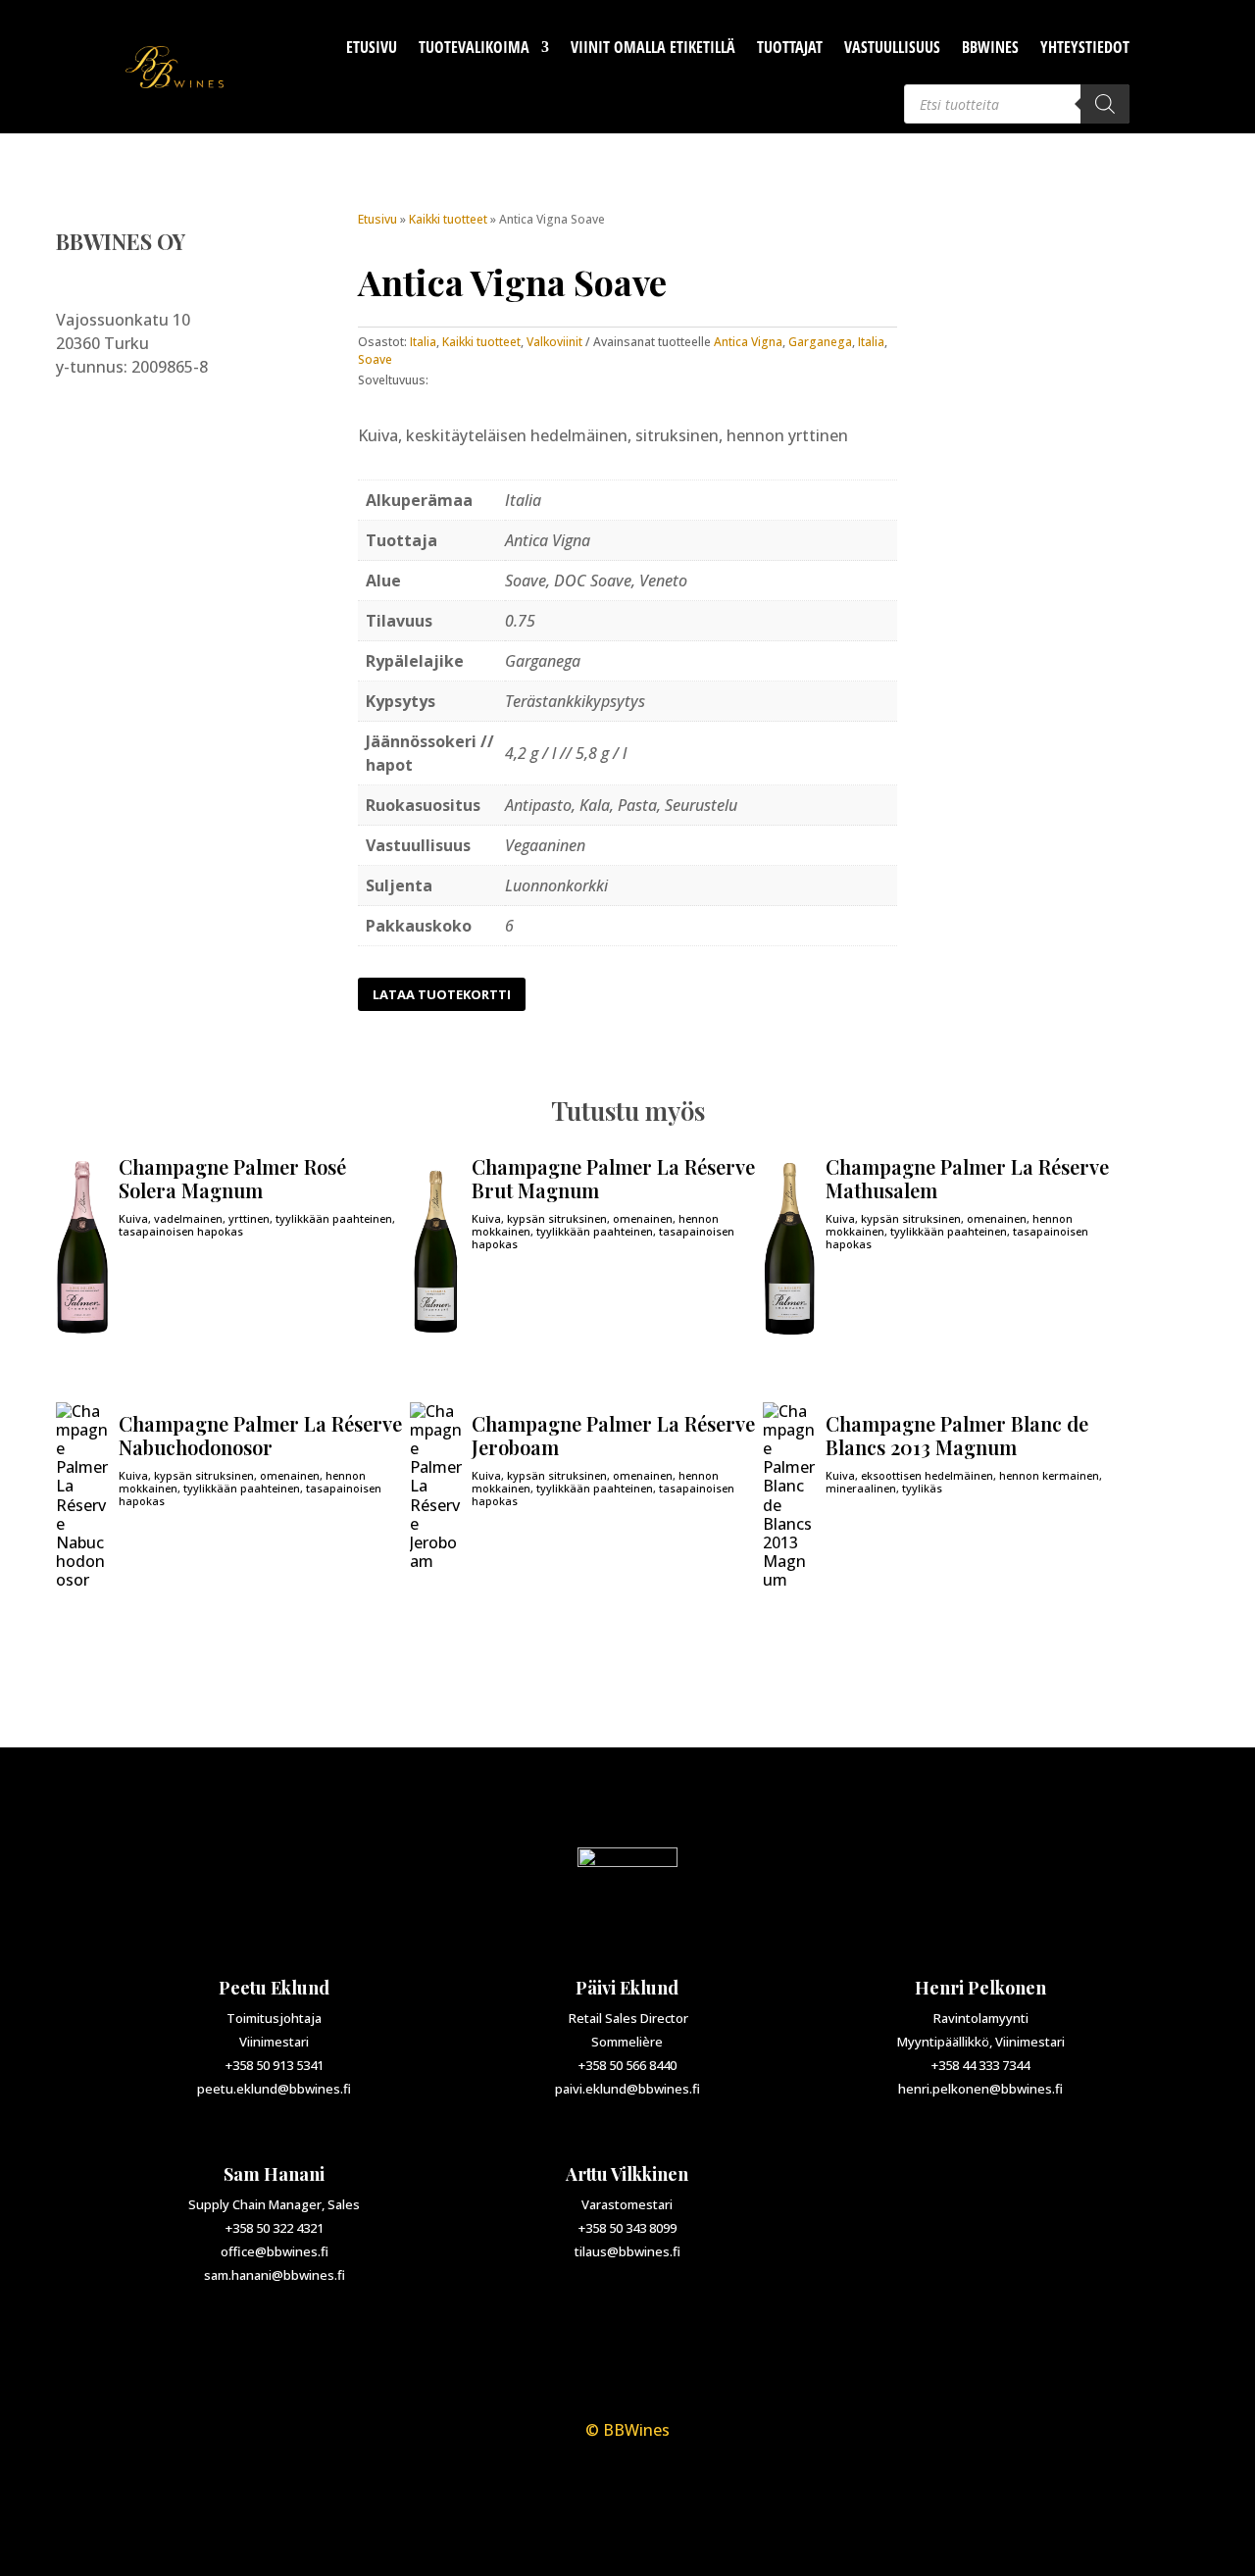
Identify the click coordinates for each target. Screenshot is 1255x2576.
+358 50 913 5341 (275, 2065)
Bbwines (990, 47)
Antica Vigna (748, 342)
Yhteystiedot (1085, 47)
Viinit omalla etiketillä (653, 47)
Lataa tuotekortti (442, 994)
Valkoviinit (554, 342)
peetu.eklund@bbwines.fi (274, 2089)
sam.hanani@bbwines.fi (275, 2275)
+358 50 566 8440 (627, 2065)
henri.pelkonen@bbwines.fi (980, 2089)
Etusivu (372, 47)
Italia (423, 342)
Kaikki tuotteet (448, 219)
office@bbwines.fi (275, 2251)
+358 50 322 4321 (275, 2228)
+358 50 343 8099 (627, 2228)
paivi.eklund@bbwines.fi (627, 2089)
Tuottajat (790, 47)
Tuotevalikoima (474, 47)
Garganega (820, 342)
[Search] (1105, 104)
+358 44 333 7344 (980, 2065)
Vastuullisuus (892, 47)
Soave (375, 359)
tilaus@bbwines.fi (627, 2251)
